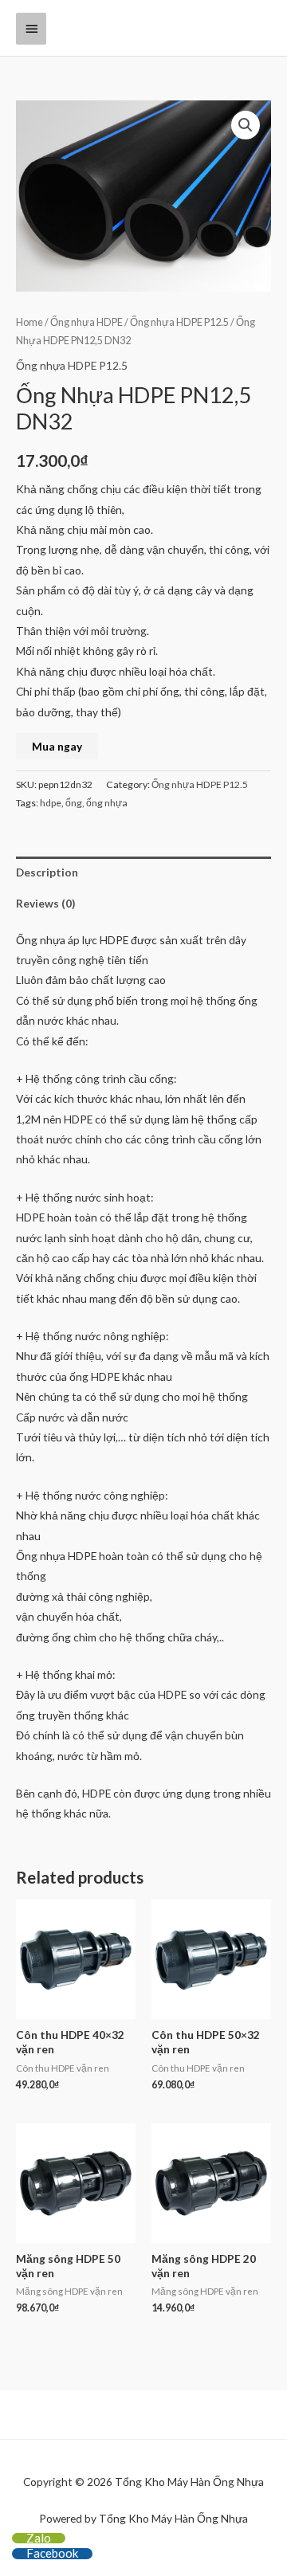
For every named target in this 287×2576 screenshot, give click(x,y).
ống (74, 803)
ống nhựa (107, 803)
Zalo (39, 2538)
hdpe (51, 803)
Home (29, 322)
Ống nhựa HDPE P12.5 (179, 322)
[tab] (143, 872)
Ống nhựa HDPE (86, 322)
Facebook (52, 2553)
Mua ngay (57, 746)
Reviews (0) (45, 903)
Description (47, 872)
